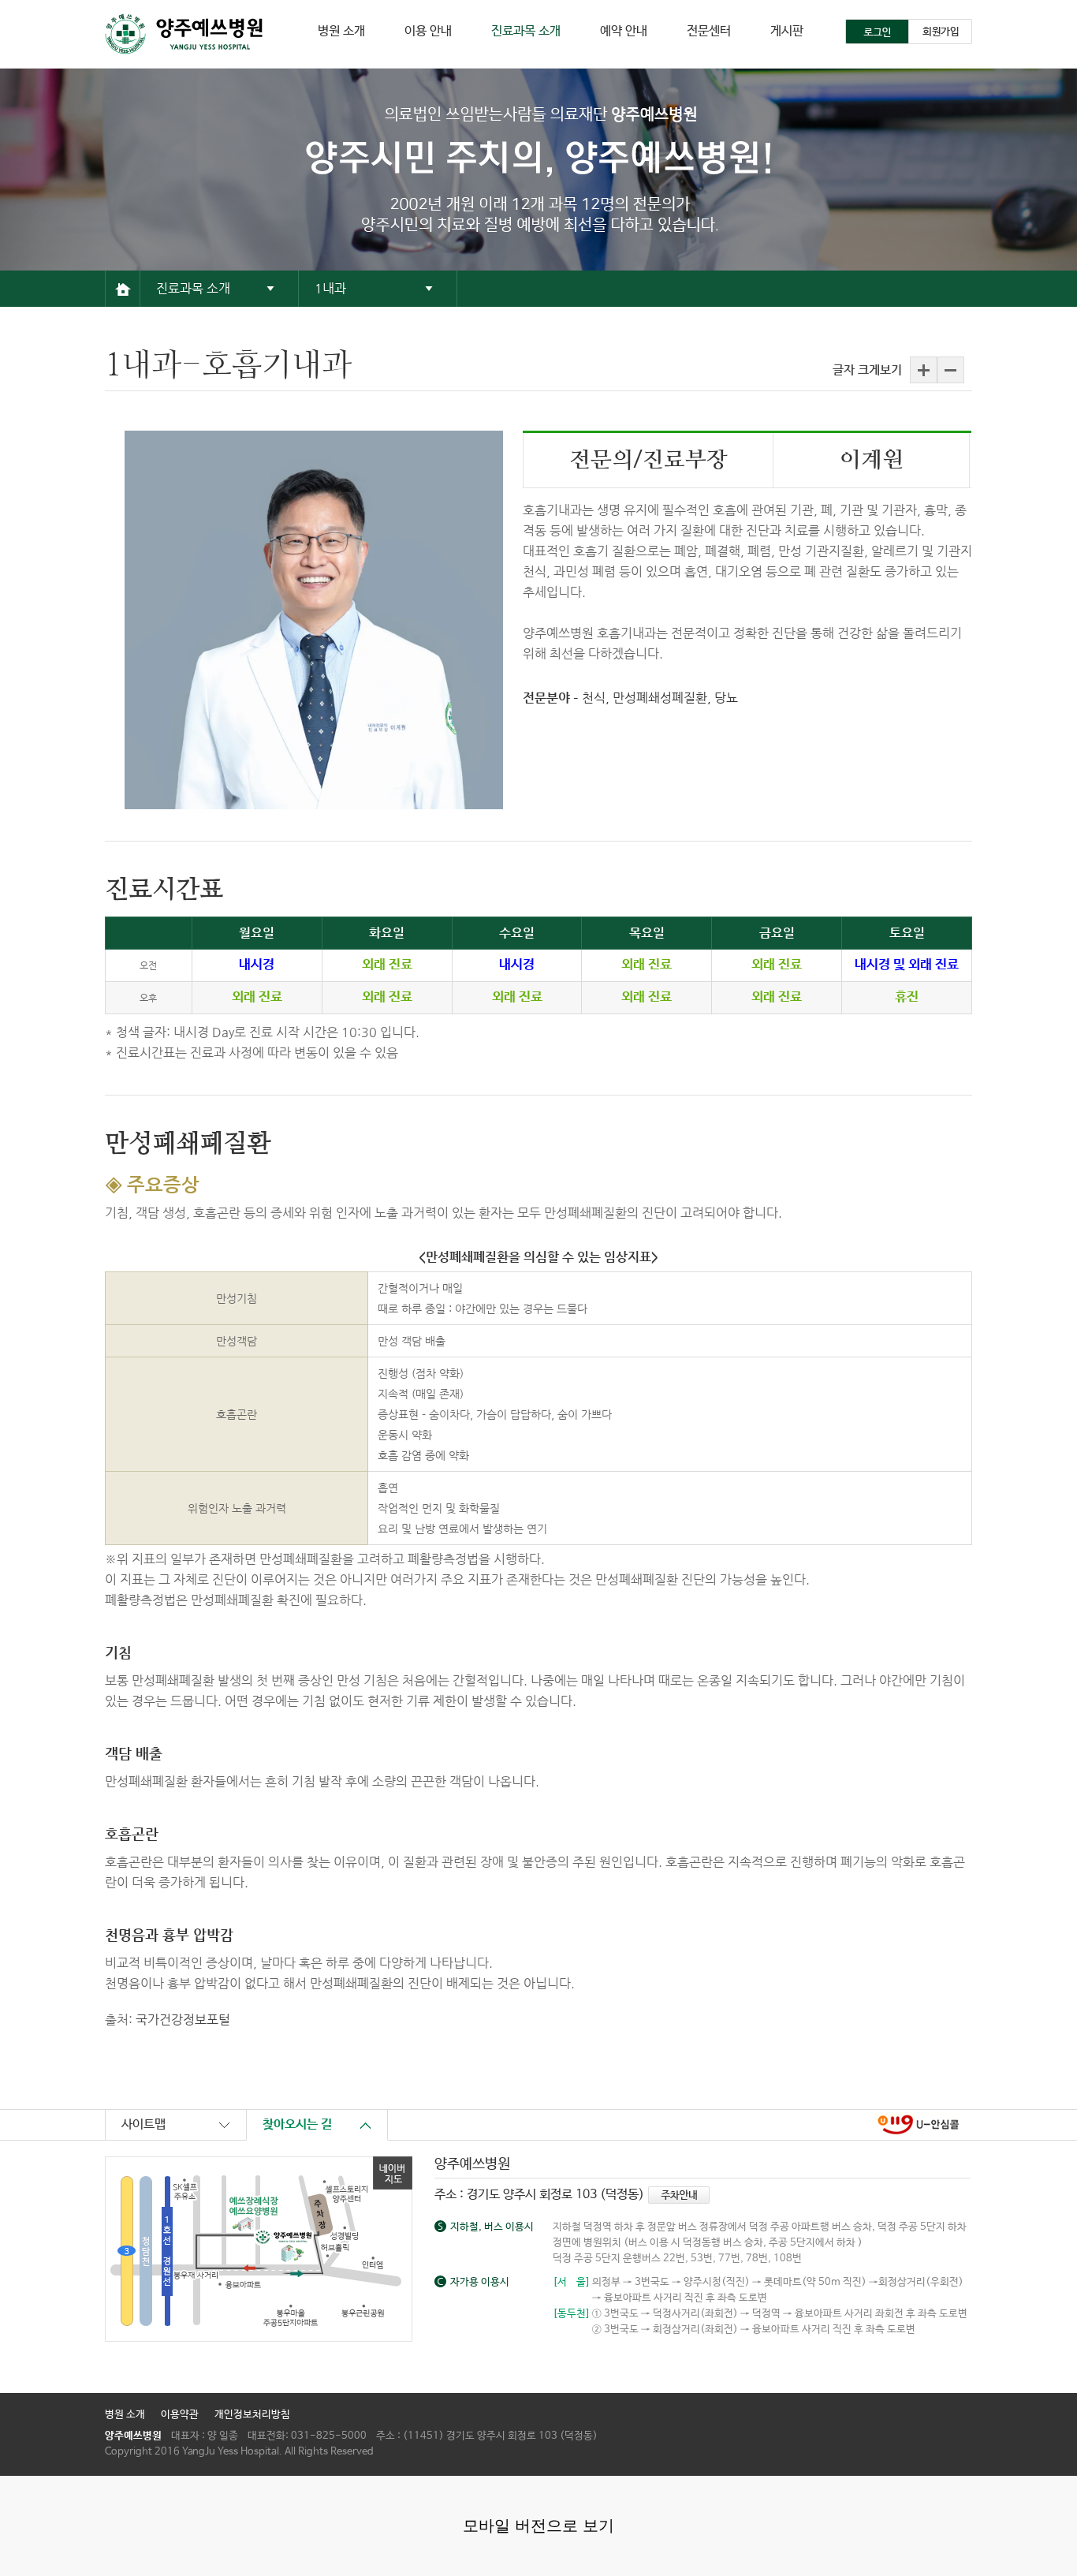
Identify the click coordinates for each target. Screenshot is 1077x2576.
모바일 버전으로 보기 (538, 2526)
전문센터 (709, 31)
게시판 (787, 31)
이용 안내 (428, 31)
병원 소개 (341, 31)
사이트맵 (143, 2124)
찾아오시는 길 (297, 2124)
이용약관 (180, 2415)
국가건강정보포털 (183, 2020)
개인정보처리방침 (252, 2415)
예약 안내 (624, 31)
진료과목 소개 (526, 31)
